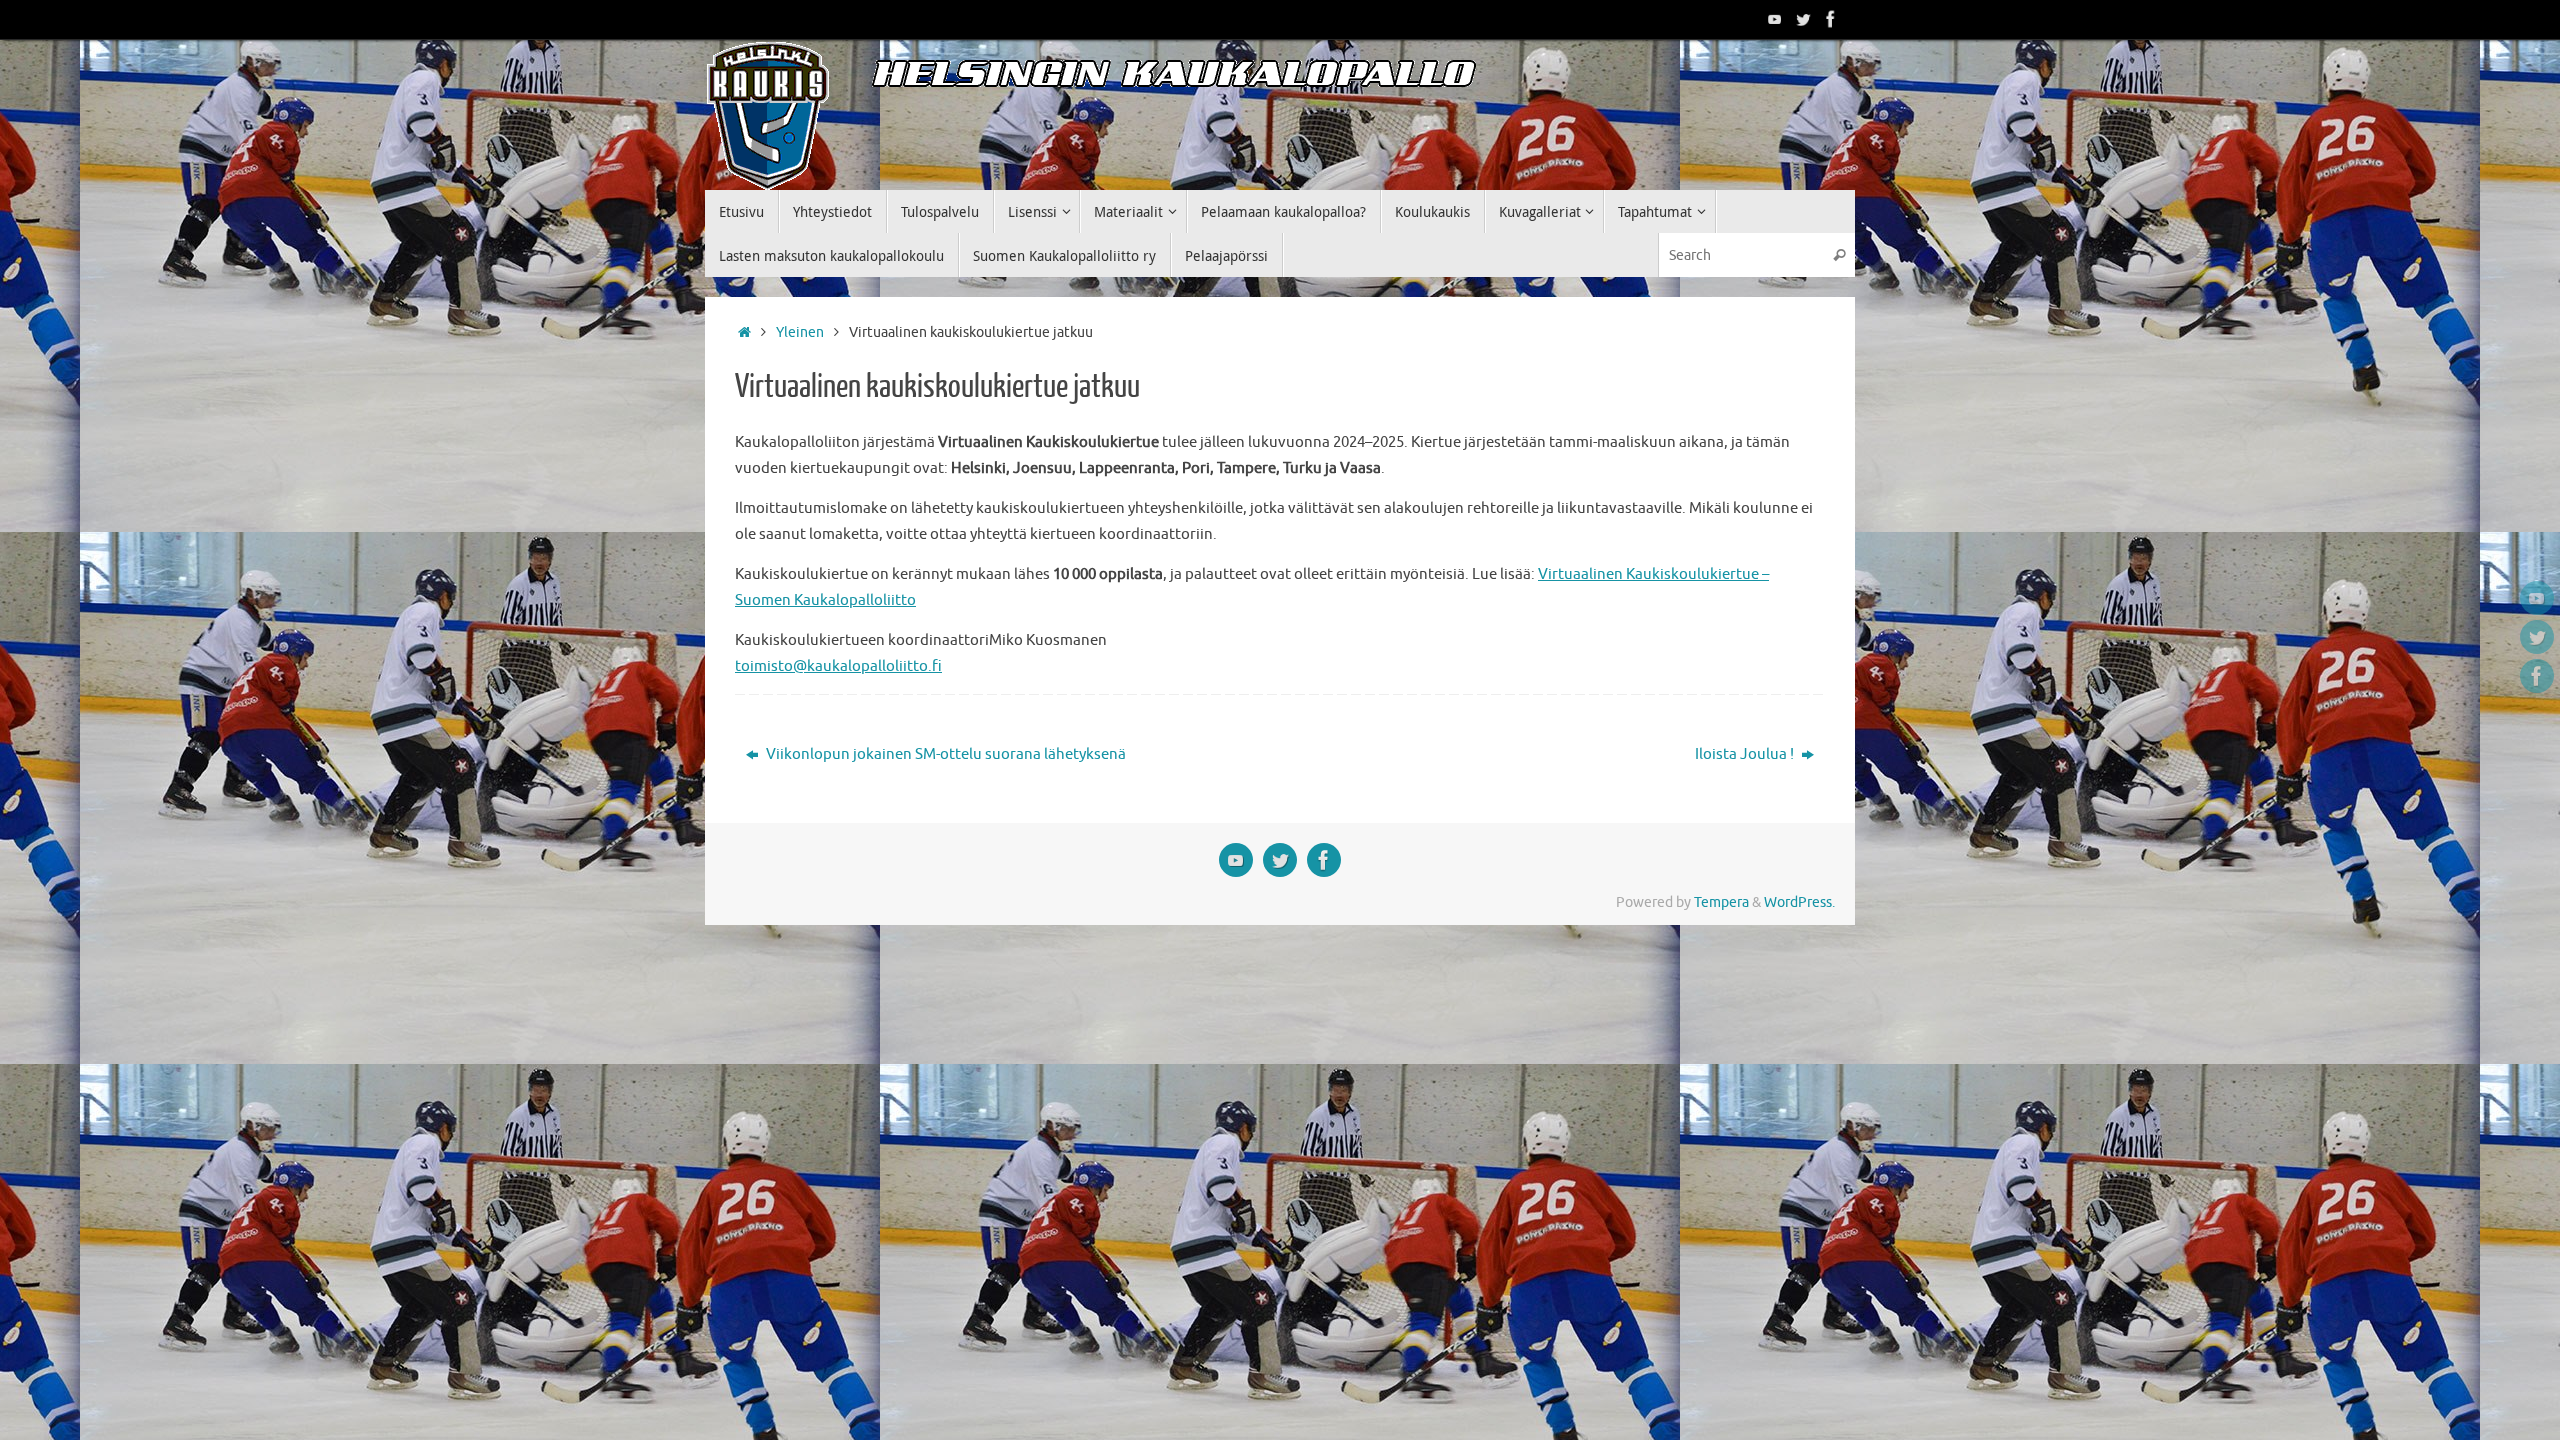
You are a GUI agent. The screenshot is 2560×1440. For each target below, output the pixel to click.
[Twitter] (1803, 19)
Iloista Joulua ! (1746, 754)
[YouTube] (1775, 19)
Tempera (1721, 902)
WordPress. (1799, 902)
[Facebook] (1831, 19)
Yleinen (800, 332)
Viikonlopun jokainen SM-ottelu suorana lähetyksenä (944, 754)
